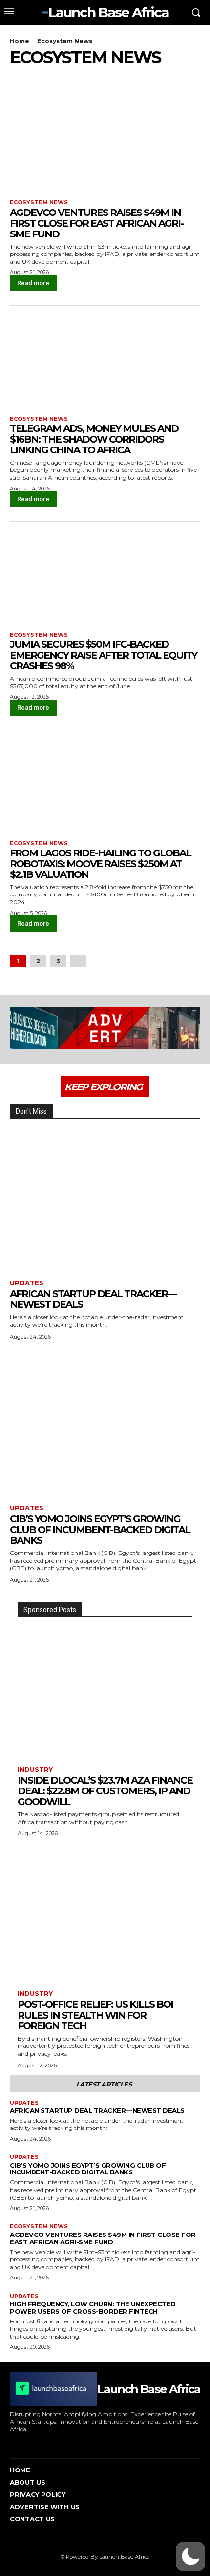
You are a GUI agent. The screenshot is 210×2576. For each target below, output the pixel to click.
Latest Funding (146, 76)
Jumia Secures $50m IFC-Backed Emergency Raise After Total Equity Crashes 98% (103, 655)
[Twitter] (71, 2443)
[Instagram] (26, 2443)
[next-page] (78, 961)
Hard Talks (185, 1063)
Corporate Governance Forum (128, 1049)
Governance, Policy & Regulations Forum (99, 1063)
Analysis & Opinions (107, 1042)
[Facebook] (11, 2443)
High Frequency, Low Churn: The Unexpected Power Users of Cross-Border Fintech (93, 2308)
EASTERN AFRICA (90, 76)
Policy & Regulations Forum (91, 1083)
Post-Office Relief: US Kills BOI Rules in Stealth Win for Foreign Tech (95, 2015)
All (61, 1042)
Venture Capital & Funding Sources (151, 1090)
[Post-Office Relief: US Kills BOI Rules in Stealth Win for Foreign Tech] (105, 1920)
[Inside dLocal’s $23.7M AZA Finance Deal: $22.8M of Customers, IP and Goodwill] (105, 1695)
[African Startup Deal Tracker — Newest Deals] (105, 1203)
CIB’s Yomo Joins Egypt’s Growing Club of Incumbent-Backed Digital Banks (100, 1530)
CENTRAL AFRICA (35, 76)
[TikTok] (56, 2443)
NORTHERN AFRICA (173, 1070)
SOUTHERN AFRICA (60, 1090)
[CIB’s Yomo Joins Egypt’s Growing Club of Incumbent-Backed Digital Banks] (105, 1428)
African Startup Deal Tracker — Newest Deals (93, 1299)
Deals (192, 1049)
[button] (190, 2556)
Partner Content (119, 1076)
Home (20, 41)
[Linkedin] (41, 2443)
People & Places (178, 1076)
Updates (27, 1283)
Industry (63, 1070)
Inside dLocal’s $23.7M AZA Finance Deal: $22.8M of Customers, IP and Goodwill (105, 1791)
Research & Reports (172, 1083)
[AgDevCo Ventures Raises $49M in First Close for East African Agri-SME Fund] (105, 142)
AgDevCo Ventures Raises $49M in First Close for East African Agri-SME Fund (96, 223)
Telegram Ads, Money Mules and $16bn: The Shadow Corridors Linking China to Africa (94, 439)
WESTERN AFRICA (175, 1097)
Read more (33, 283)
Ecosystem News (39, 202)
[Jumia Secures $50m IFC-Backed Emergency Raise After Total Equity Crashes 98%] (105, 574)
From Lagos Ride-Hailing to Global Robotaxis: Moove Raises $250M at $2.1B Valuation (100, 864)
